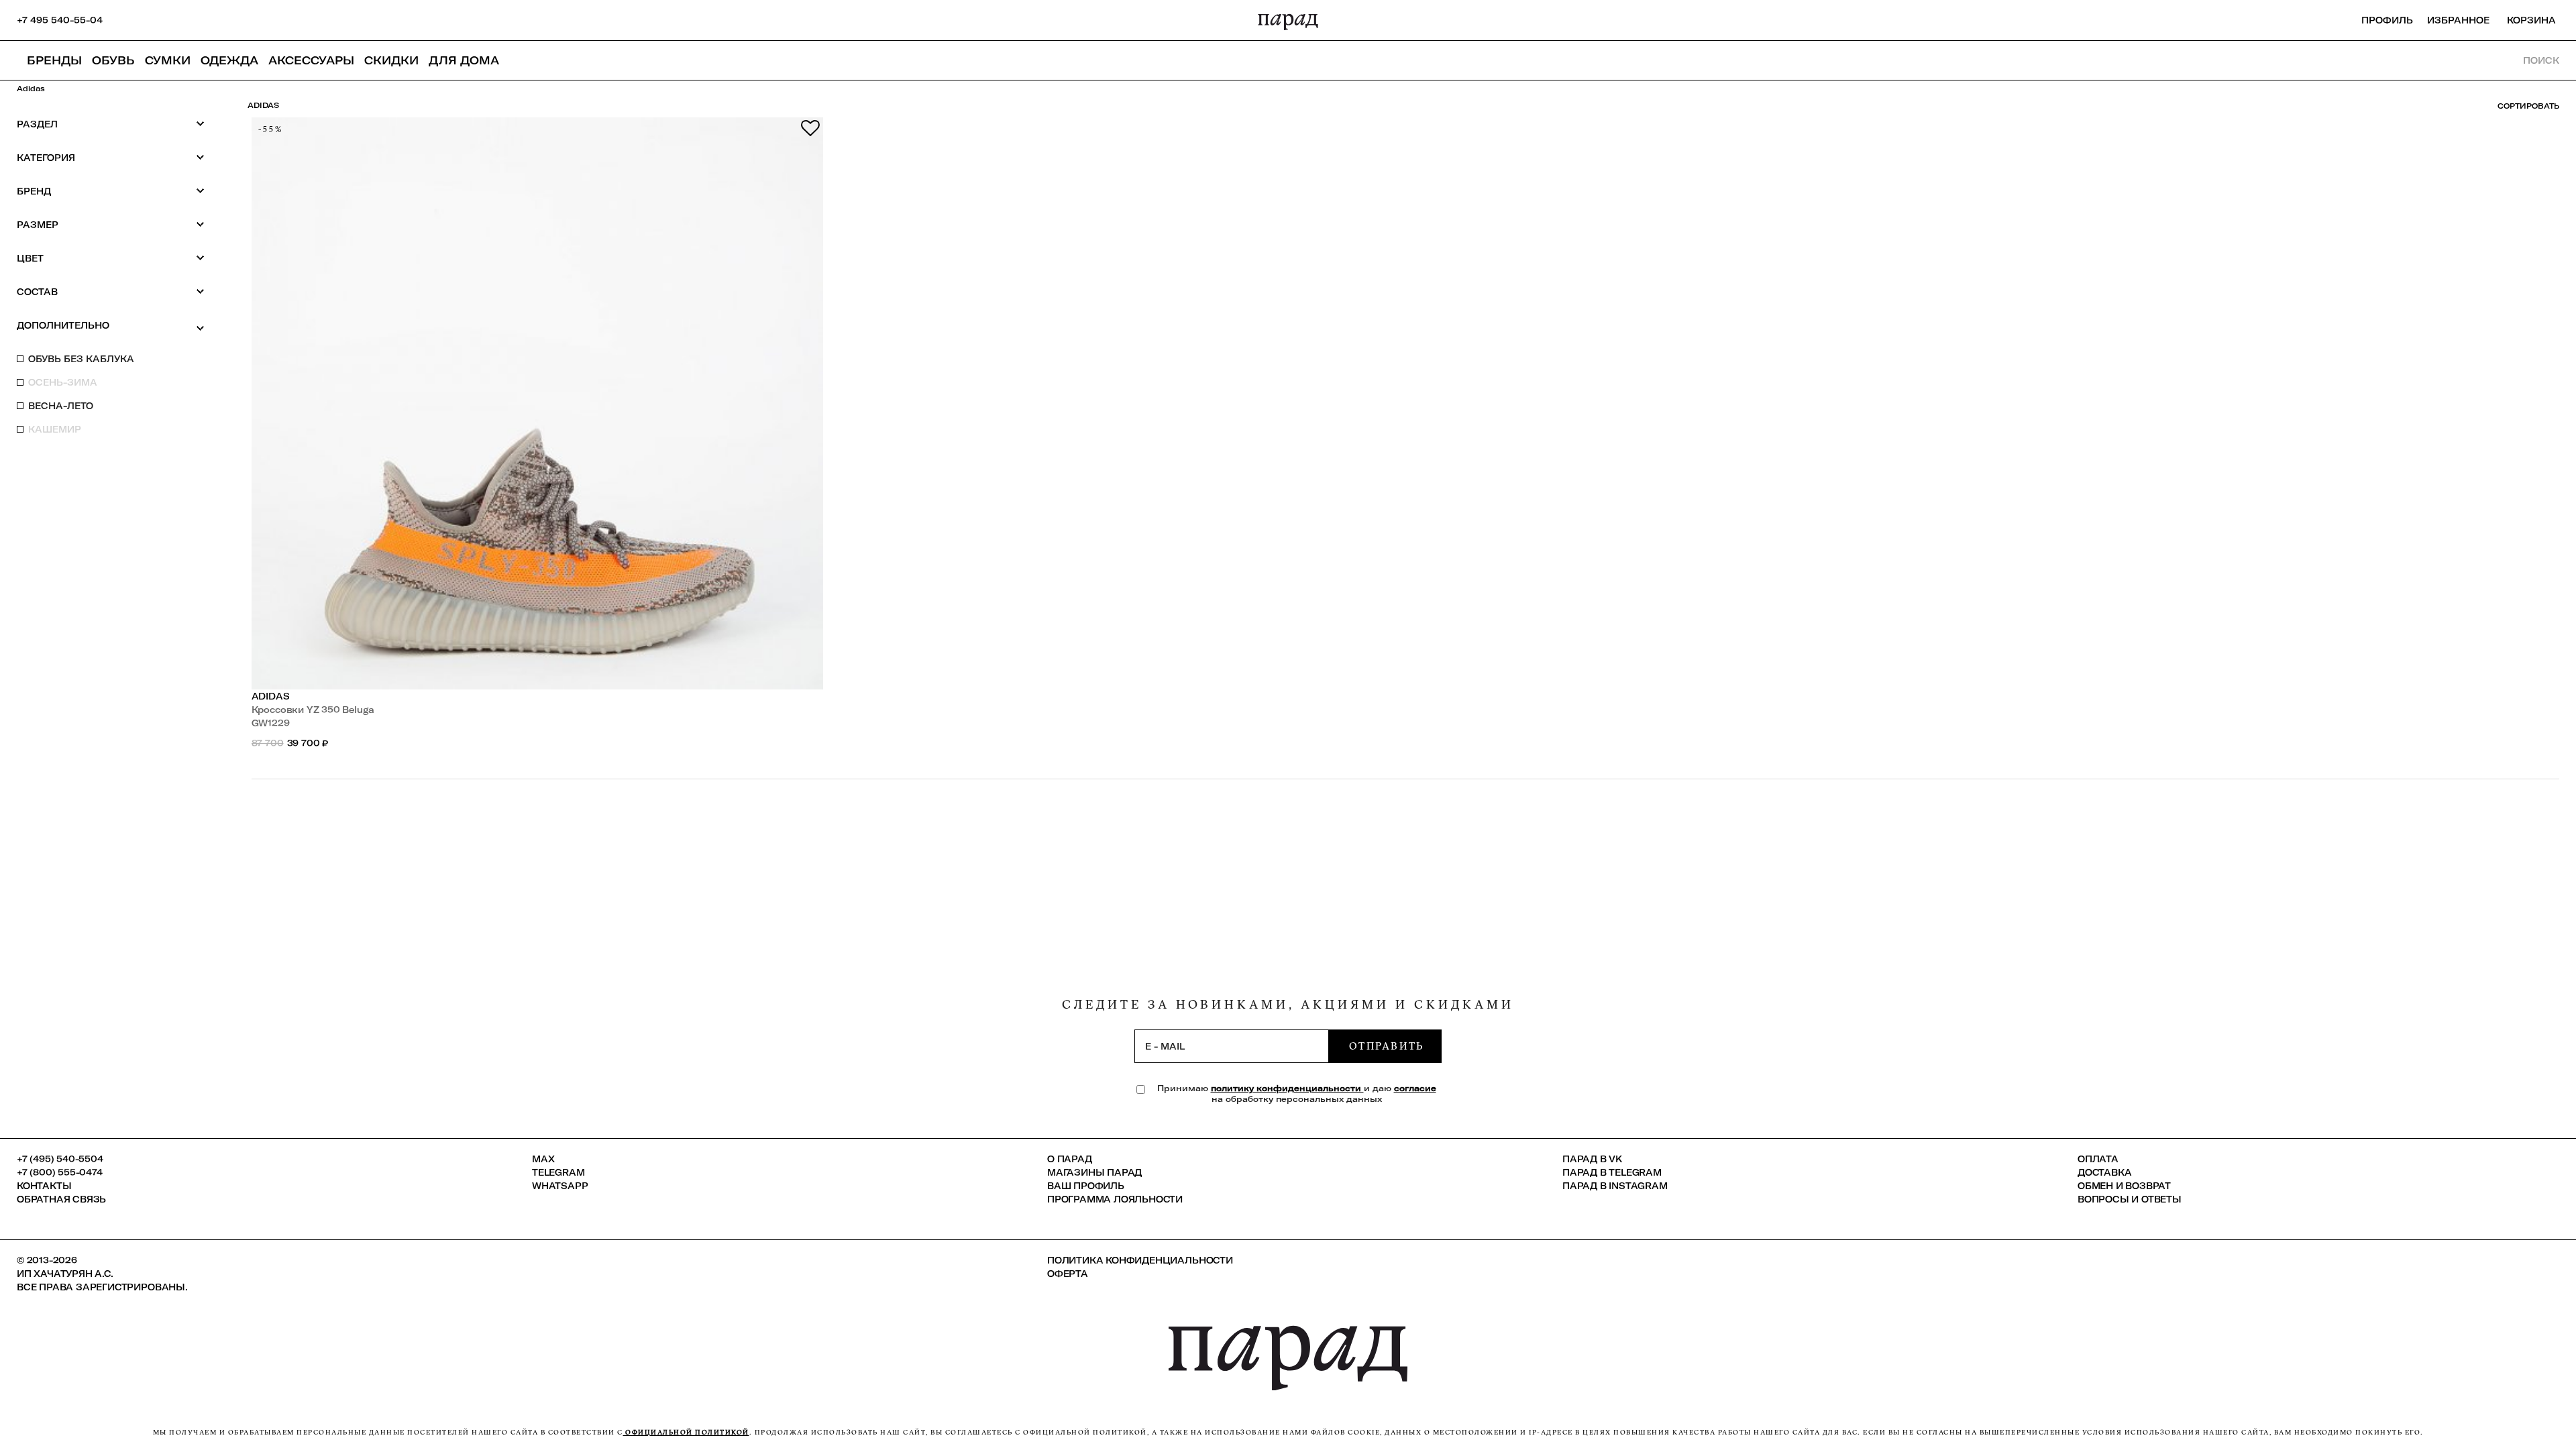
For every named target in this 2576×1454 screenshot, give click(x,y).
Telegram (558, 1172)
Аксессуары (311, 60)
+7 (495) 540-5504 (60, 1159)
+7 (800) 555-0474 (60, 1172)
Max (543, 1159)
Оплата (2098, 1159)
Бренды (54, 60)
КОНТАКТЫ (44, 1186)
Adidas (271, 696)
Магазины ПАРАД (1094, 1172)
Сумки (168, 60)
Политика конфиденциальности (1140, 1260)
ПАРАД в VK (1592, 1159)
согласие (1415, 1088)
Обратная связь (61, 1199)
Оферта (1068, 1274)
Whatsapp (560, 1186)
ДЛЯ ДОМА (464, 60)
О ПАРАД (1070, 1159)
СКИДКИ (391, 60)
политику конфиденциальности (1287, 1088)
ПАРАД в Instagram (1615, 1186)
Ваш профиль (1086, 1186)
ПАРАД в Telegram (1612, 1172)
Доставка (2104, 1172)
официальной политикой (686, 1432)
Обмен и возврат (2124, 1186)
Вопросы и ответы (2130, 1199)
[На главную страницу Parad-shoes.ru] (1288, 20)
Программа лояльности (1115, 1199)
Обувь (113, 60)
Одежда (229, 60)
